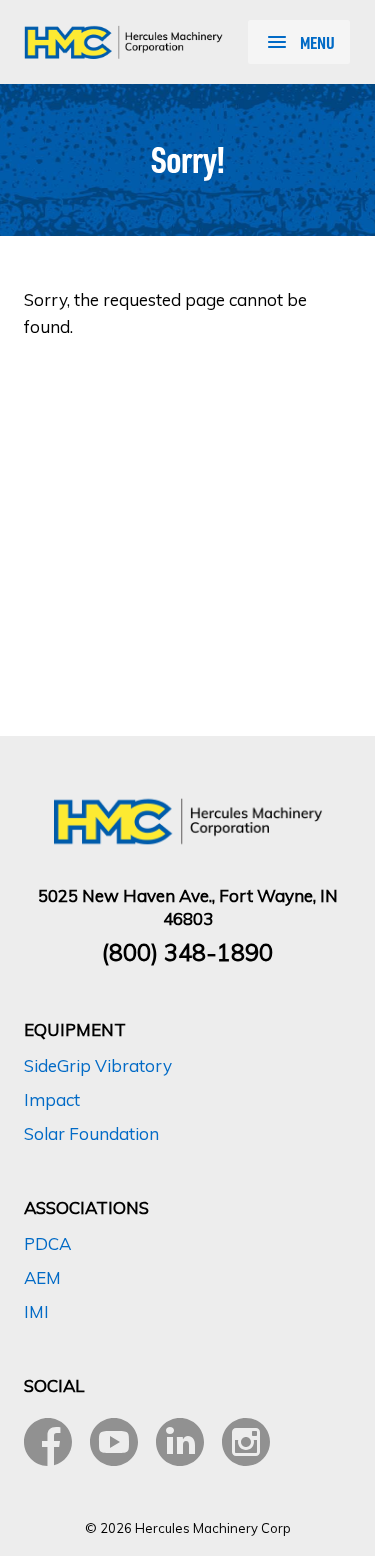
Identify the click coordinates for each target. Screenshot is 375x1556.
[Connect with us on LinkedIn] (180, 1442)
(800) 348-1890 (187, 952)
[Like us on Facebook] (48, 1442)
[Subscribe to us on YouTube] (114, 1442)
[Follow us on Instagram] (246, 1442)
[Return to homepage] (123, 42)
